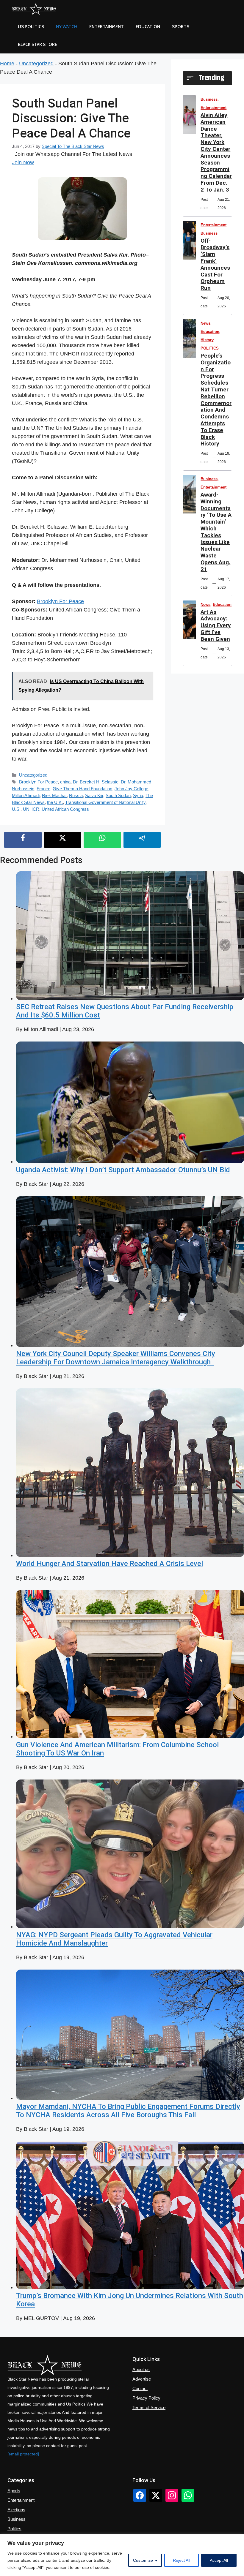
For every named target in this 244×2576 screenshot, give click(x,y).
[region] (122, 2555)
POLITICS (210, 348)
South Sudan (118, 795)
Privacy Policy (146, 2398)
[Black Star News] (34, 9)
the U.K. (55, 802)
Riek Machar (54, 795)
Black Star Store (37, 45)
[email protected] (23, 2454)
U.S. (16, 809)
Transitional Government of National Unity (105, 802)
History (207, 340)
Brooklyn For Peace (60, 601)
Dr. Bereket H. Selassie (96, 782)
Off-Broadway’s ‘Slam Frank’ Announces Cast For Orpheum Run (215, 264)
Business (209, 99)
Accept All (219, 2560)
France (43, 789)
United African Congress (65, 809)
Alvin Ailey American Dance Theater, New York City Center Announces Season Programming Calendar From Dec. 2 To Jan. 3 (216, 152)
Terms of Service (149, 2407)
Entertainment (107, 27)
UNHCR (31, 809)
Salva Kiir (94, 795)
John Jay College (131, 789)
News (205, 323)
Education (210, 332)
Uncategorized (36, 64)
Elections (16, 2510)
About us (141, 2369)
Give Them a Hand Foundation (82, 789)
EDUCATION (148, 27)
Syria (138, 795)
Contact (140, 2388)
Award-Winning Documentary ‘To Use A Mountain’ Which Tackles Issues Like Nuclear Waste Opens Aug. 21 (216, 532)
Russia (76, 795)
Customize (143, 2560)
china (65, 782)
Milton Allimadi (26, 795)
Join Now (23, 162)
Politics (14, 2529)
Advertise (142, 2379)
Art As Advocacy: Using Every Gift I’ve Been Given (216, 625)
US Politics (31, 27)
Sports (181, 27)
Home (7, 64)
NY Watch (67, 27)
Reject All (182, 2560)
